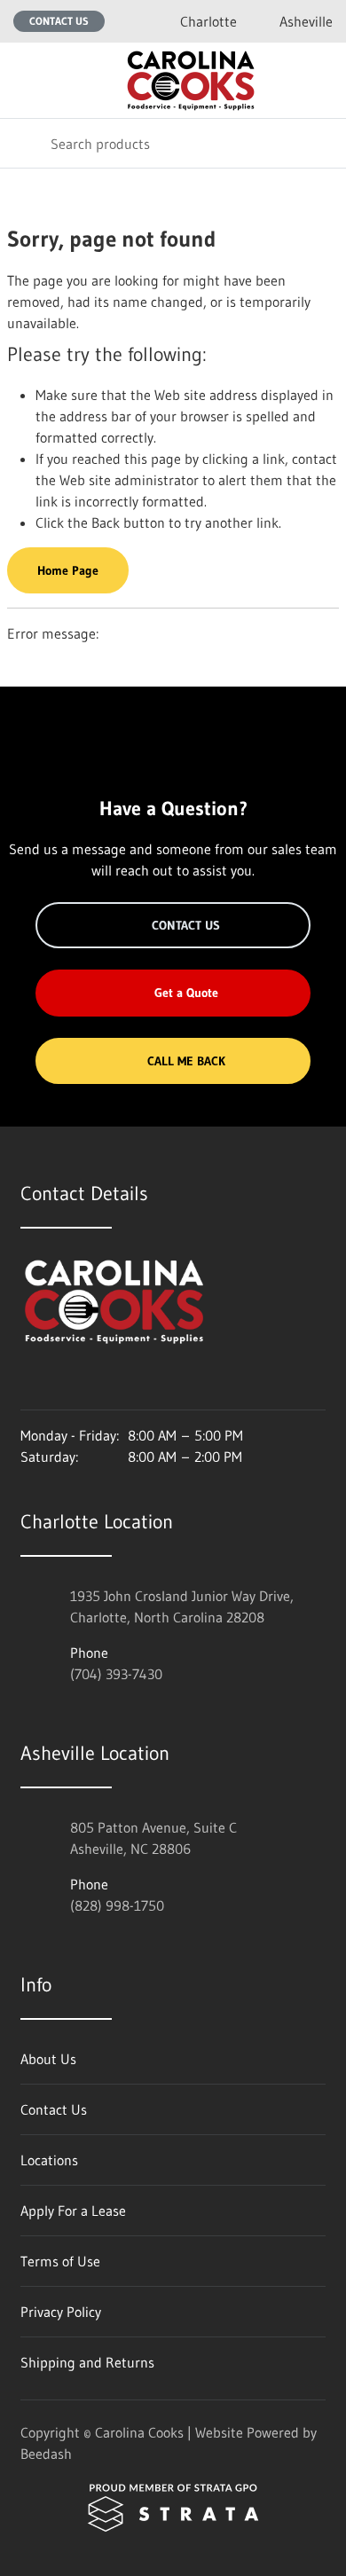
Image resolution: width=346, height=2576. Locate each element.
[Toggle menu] (25, 80)
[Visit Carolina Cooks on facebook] (66, 1385)
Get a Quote (186, 993)
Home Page (68, 570)
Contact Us (59, 21)
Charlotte (208, 21)
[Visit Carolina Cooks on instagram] (28, 1385)
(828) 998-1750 (117, 1905)
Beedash (46, 2454)
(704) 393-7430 (116, 1674)
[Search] (25, 143)
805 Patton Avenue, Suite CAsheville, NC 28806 (153, 1838)
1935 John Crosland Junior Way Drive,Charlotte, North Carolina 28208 (182, 1606)
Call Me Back (186, 1061)
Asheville (306, 21)
